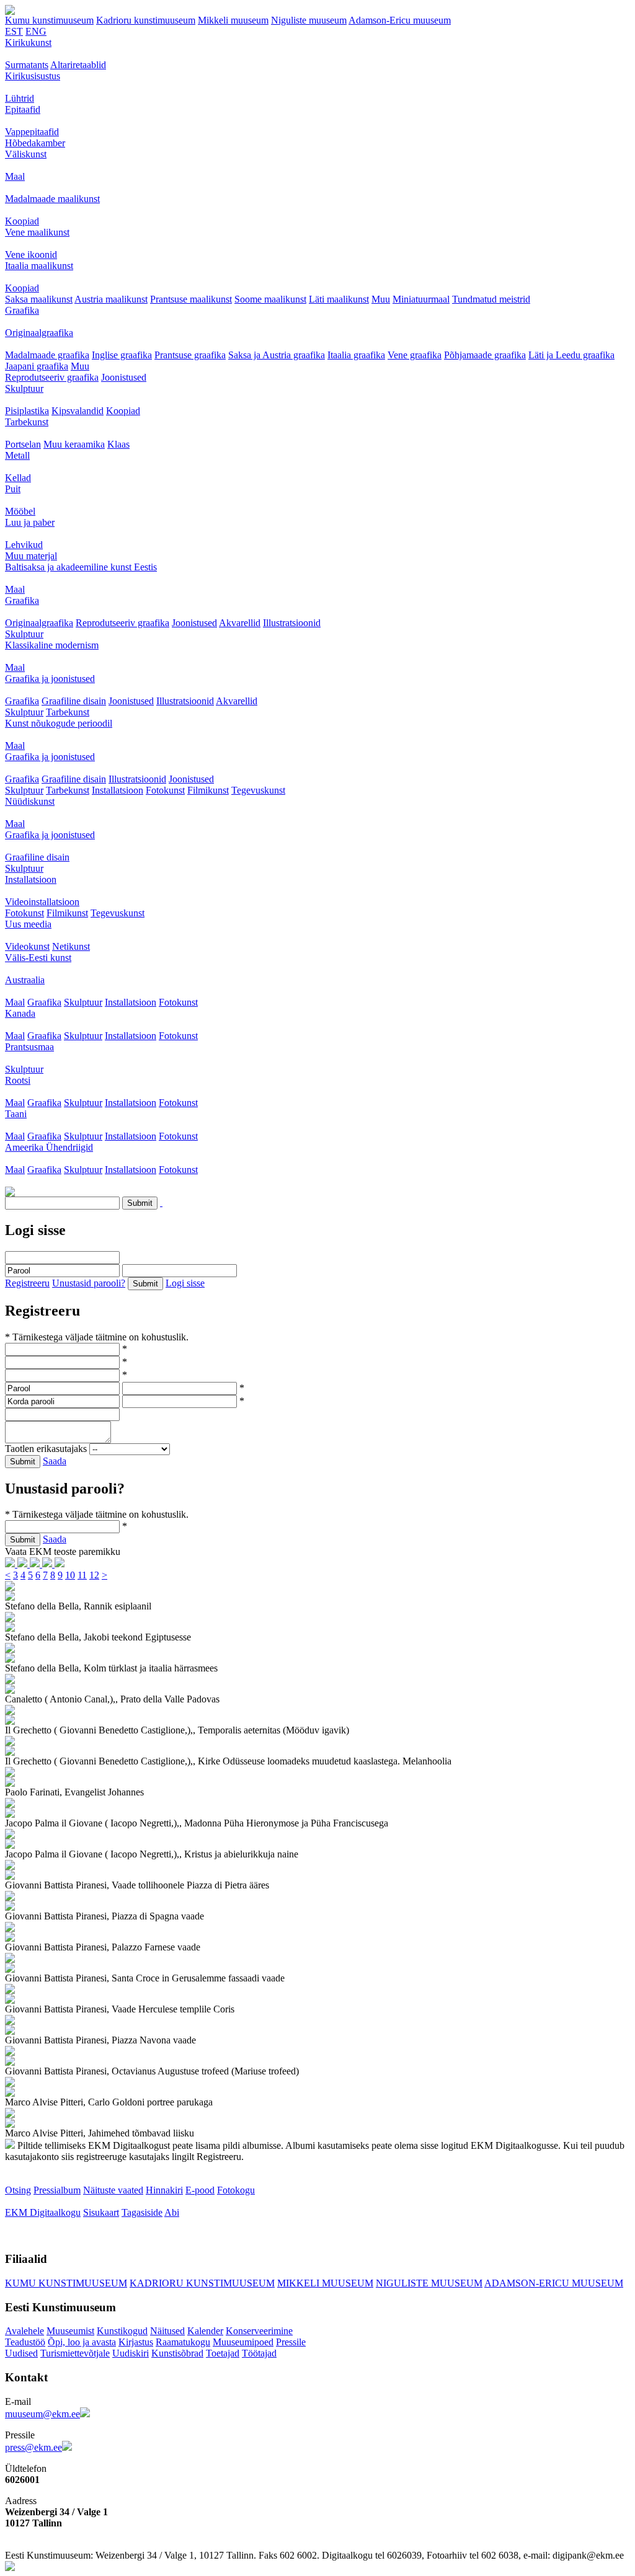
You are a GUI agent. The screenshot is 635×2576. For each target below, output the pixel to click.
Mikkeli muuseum (233, 20)
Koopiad (22, 221)
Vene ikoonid (31, 255)
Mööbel (20, 511)
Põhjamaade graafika (485, 355)
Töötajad (259, 2353)
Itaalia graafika (356, 355)
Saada (55, 1461)
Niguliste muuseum (309, 20)
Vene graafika (415, 355)
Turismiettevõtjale (75, 2353)
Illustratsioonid (292, 623)
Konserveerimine (259, 2331)
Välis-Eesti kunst (38, 958)
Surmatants (27, 65)
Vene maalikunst (37, 232)
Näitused (167, 2331)
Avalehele (24, 2331)
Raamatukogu (183, 2342)
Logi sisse (185, 1283)
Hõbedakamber (35, 143)
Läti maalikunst (339, 299)
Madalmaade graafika (47, 355)
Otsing (18, 2190)
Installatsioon (118, 790)
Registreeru (27, 1283)
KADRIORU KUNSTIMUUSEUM (202, 2283)
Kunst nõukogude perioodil (59, 723)
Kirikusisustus (33, 76)
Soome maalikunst (270, 299)
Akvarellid (240, 623)
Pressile (291, 2342)
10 (70, 1575)
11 (82, 1575)
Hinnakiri (164, 2190)
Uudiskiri (131, 2353)
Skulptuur (24, 388)
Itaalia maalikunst (39, 266)
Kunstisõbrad (177, 2353)
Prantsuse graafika (190, 355)
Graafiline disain (74, 701)
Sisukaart (101, 2212)
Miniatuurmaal (421, 299)
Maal (15, 176)
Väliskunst (26, 154)
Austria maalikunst (111, 299)
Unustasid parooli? (89, 1283)
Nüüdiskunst (30, 801)
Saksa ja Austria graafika (277, 355)
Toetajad (223, 2353)
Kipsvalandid (78, 411)
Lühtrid (20, 98)
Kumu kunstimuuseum (49, 20)
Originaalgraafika (39, 333)
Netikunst (71, 946)
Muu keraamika (74, 444)
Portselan (23, 444)
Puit (13, 489)
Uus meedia (28, 924)
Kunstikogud (122, 2331)
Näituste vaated (113, 2190)
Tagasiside (142, 2212)
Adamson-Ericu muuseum (400, 20)
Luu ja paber (30, 522)
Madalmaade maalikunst (52, 199)
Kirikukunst (28, 42)
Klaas (118, 444)
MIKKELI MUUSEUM (325, 2283)
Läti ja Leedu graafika (571, 355)
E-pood (200, 2190)
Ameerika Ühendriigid (49, 1147)
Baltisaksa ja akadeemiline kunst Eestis (81, 567)
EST (14, 31)
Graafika (22, 310)
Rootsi (18, 1080)
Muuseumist (70, 2331)
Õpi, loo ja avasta (82, 2342)
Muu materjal (31, 556)
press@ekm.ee (33, 2447)
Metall (17, 455)
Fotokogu (236, 2190)
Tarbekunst (27, 422)
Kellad (18, 478)
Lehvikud (24, 545)
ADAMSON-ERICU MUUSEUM (554, 2283)
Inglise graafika (122, 355)
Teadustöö (25, 2342)
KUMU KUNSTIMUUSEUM (66, 2283)
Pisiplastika (27, 411)
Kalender (205, 2331)
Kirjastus (136, 2342)
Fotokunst (165, 790)
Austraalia (25, 980)
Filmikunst (208, 790)
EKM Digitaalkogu (43, 2212)
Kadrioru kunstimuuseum (146, 20)
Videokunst (27, 946)
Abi (172, 2212)
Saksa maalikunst (39, 299)
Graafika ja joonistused (50, 679)
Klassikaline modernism (52, 645)
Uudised (21, 2353)
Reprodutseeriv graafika (52, 377)
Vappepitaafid (32, 132)
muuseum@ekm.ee (42, 2414)
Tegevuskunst (258, 790)
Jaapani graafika (37, 366)
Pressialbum (57, 2190)
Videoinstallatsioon (42, 902)
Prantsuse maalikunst (191, 299)
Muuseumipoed (243, 2342)
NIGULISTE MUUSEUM (429, 2283)
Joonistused (124, 377)
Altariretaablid (78, 65)
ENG (36, 31)
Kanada (20, 1013)
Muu (381, 299)
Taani (16, 1114)
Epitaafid (23, 109)
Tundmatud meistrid (491, 299)
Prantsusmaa (29, 1047)
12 (94, 1575)
